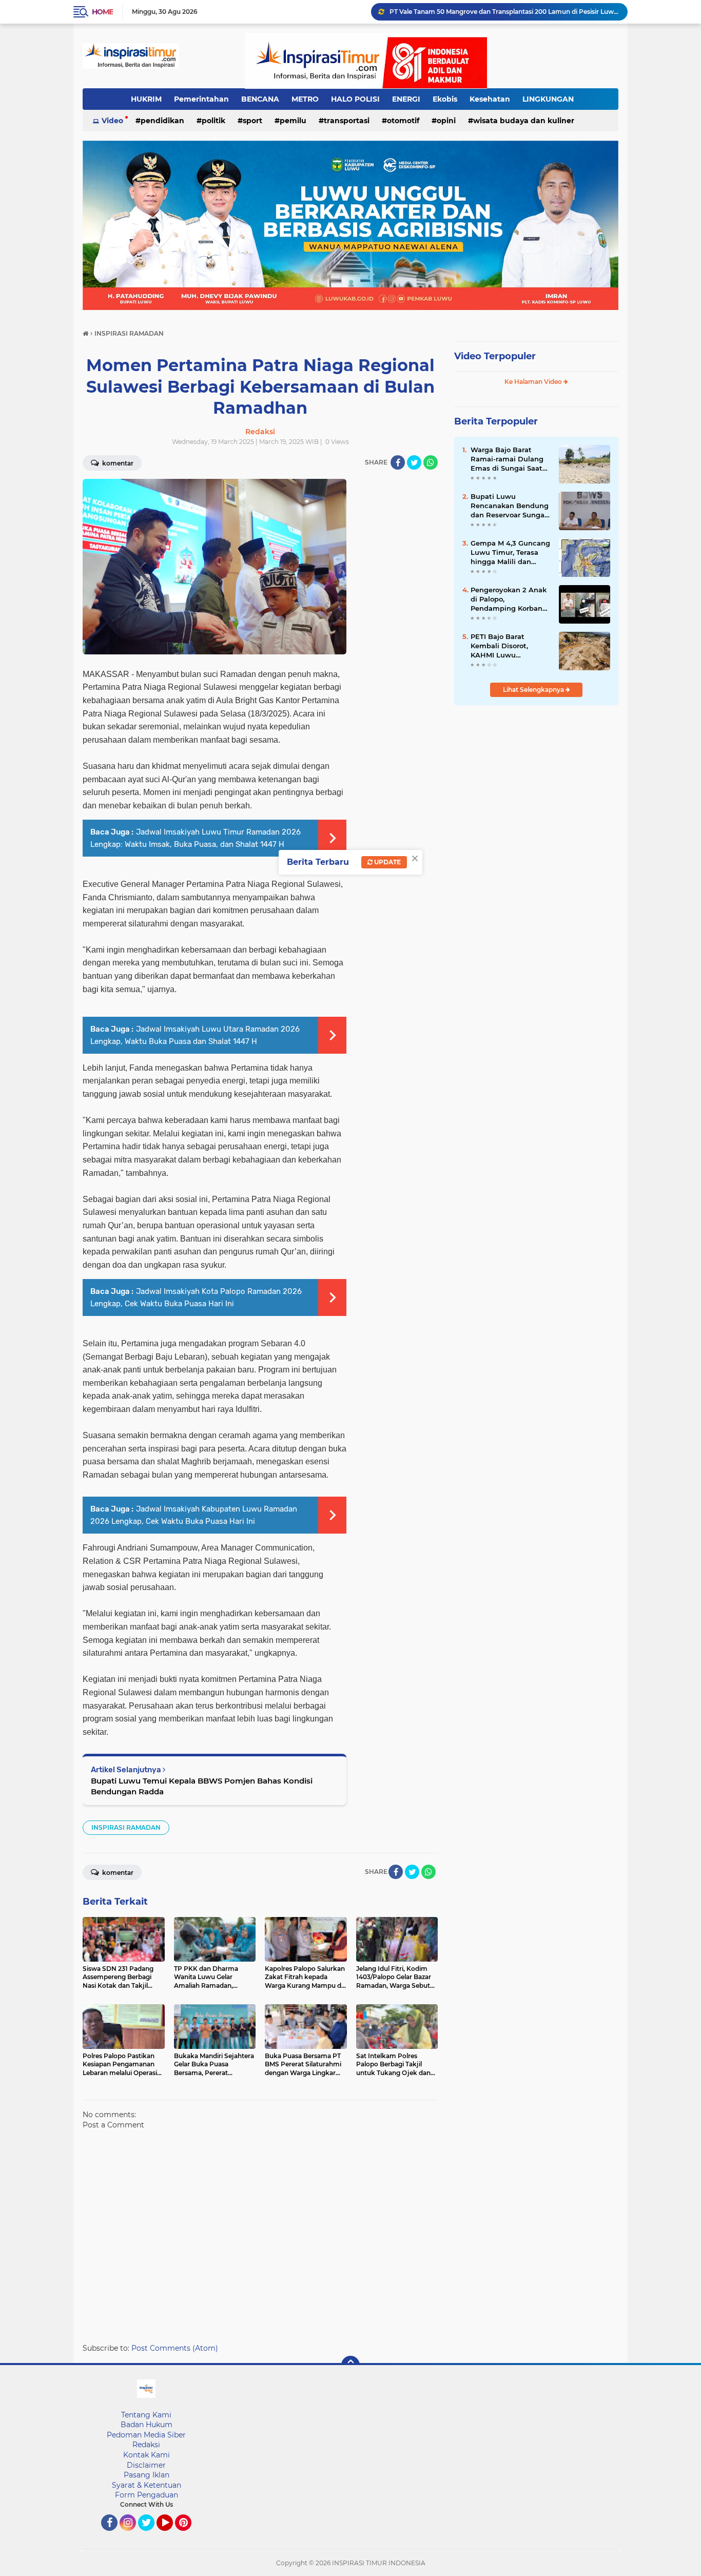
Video (112, 121)
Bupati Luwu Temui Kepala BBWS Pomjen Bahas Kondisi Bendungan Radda (202, 1786)
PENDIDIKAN (162, 121)
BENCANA (260, 99)
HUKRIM (146, 99)
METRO (305, 99)
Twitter (151, 2535)
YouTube (172, 2535)
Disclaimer (146, 2465)
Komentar (117, 463)
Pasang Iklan (147, 2475)
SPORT (252, 121)
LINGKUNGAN (548, 99)
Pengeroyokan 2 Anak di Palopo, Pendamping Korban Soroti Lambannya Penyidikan (509, 599)
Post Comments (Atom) (175, 2348)
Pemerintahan (201, 99)
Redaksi (146, 2445)
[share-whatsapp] (431, 462)
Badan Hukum (147, 2425)
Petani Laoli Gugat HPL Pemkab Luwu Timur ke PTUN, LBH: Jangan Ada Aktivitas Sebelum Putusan (504, 12)
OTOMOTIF (403, 121)
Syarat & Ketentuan (147, 2485)
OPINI (446, 121)
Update (387, 862)
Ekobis (445, 99)
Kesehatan (490, 99)
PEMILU (293, 121)
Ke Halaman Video (534, 382)
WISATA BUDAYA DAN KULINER (524, 121)
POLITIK (213, 121)
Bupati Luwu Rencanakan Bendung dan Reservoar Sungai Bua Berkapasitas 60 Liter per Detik (510, 506)
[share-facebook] (398, 462)
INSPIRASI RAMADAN (126, 1827)
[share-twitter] (414, 462)
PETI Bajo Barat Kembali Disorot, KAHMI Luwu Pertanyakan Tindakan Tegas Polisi (510, 646)
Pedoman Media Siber (146, 2435)
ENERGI (406, 99)
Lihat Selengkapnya (534, 690)
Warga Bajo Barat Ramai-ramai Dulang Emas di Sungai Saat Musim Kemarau (507, 459)
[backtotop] (350, 2365)
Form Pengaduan (147, 2495)
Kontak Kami (147, 2455)
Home (102, 12)
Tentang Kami (146, 2415)
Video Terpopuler (495, 356)
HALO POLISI (355, 99)
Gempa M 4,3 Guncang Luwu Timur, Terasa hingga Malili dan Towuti (510, 553)
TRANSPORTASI (347, 121)
